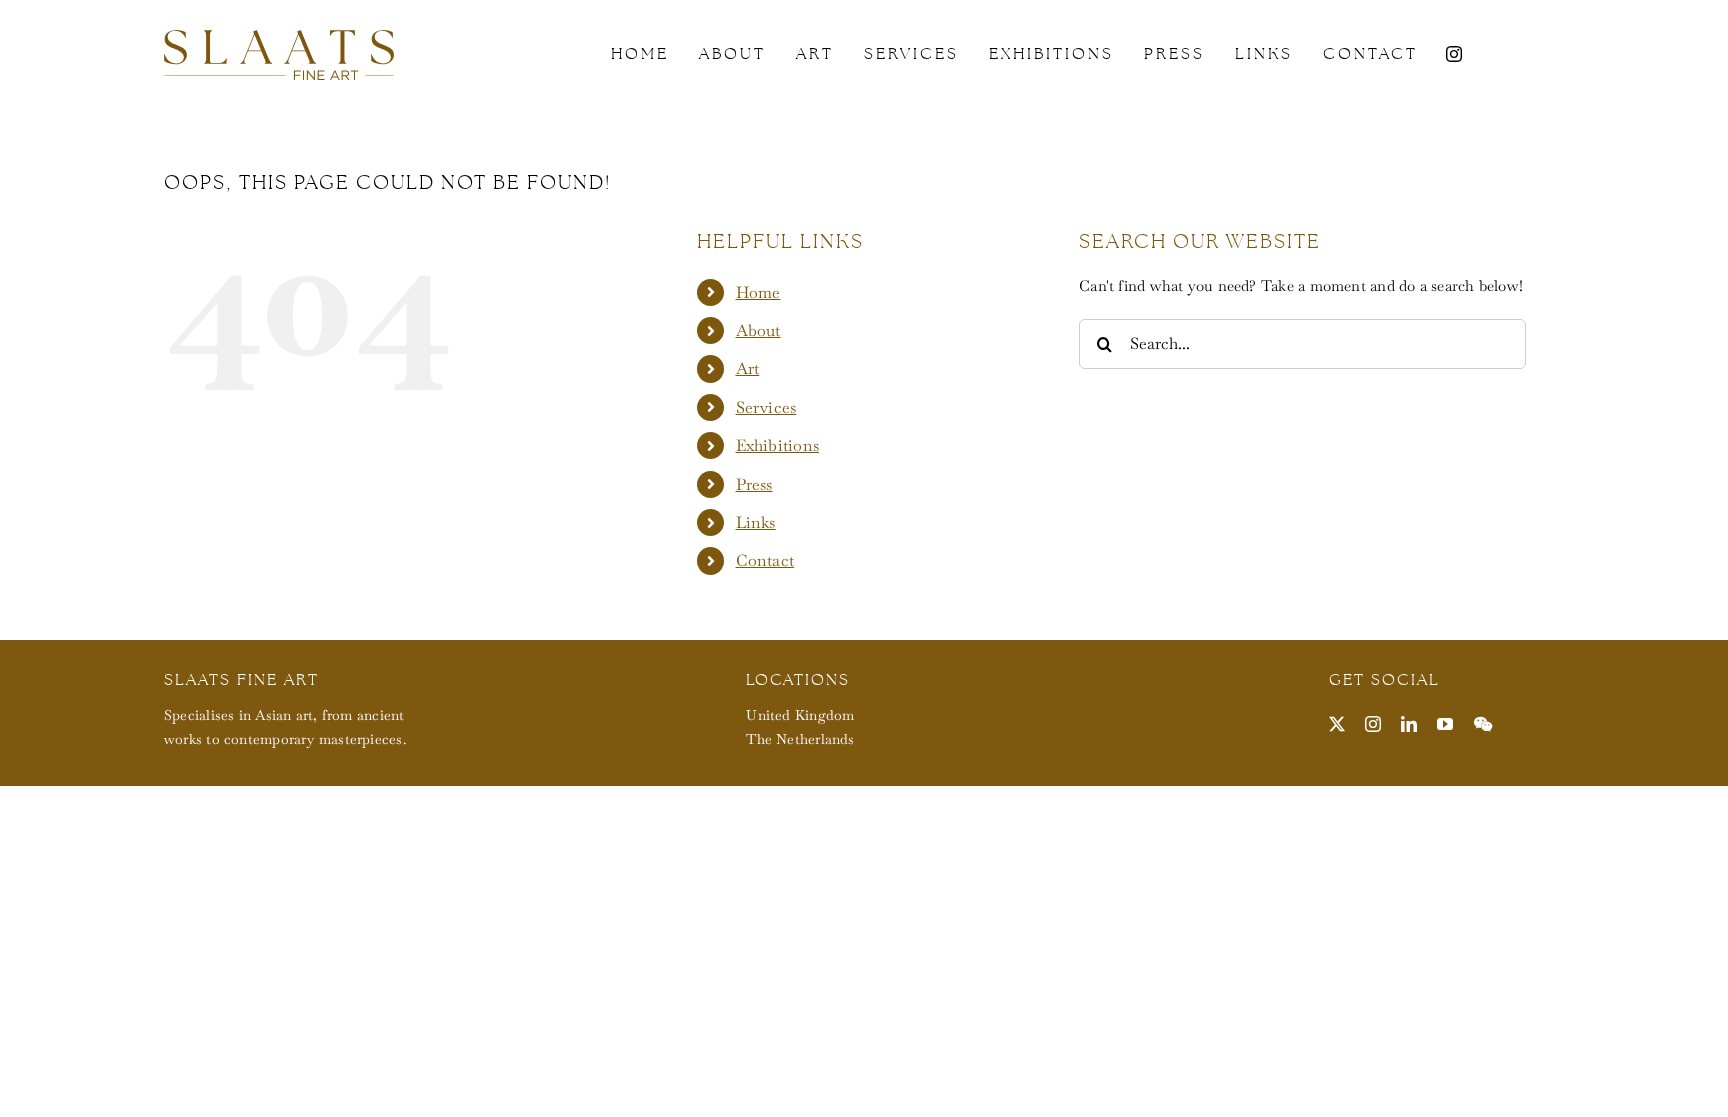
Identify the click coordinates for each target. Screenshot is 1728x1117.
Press (754, 484)
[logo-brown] (279, 37)
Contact (765, 560)
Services (766, 407)
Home (758, 292)
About (758, 330)
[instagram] (1454, 54)
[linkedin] (1409, 724)
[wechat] (1483, 724)
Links (756, 522)
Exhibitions (777, 445)
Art (748, 368)
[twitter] (1337, 724)
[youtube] (1445, 724)
